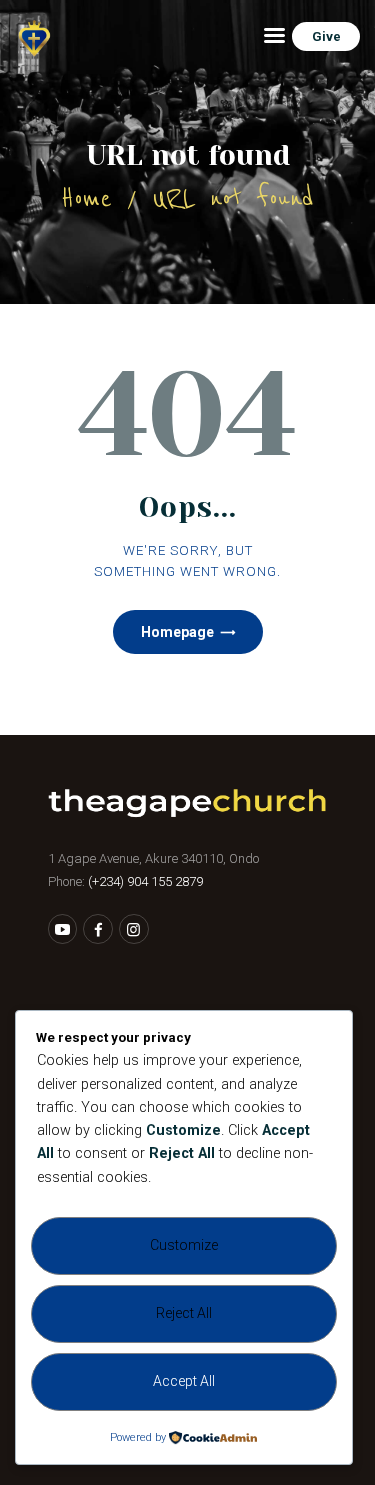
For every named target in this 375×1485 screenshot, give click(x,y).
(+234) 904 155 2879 (145, 881)
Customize (184, 1245)
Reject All (184, 1313)
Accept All (184, 1381)
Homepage (177, 632)
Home (86, 198)
